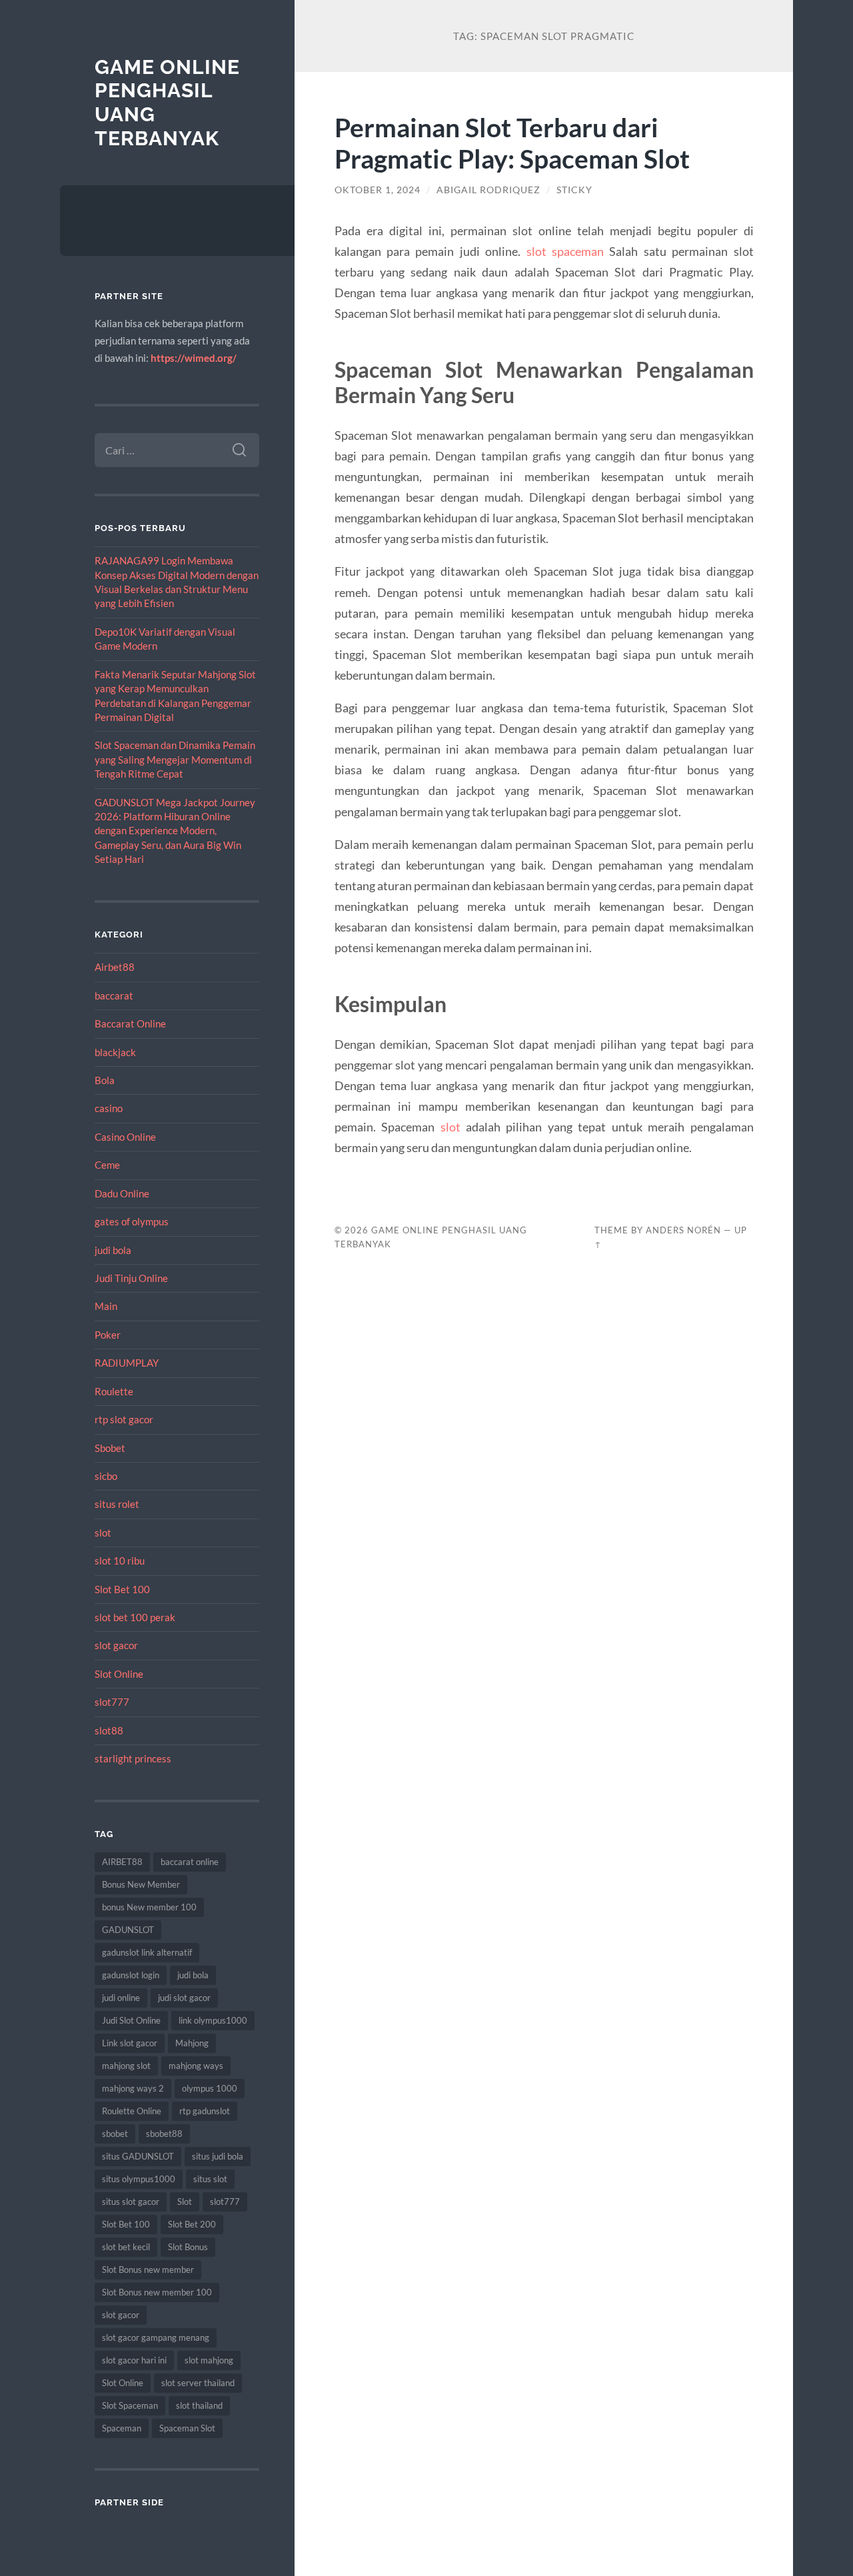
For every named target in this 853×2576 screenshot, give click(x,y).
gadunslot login (131, 1975)
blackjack (115, 1052)
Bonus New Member (141, 1884)
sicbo (106, 1476)
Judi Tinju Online (131, 1278)
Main (106, 1306)
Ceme (107, 1165)
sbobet (115, 2134)
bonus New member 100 (149, 1907)
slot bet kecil (126, 2247)
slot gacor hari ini (134, 2360)
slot (103, 1533)
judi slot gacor (184, 1998)
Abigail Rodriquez (488, 190)
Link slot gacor (130, 2043)
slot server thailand (198, 2383)
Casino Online (125, 1137)
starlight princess (133, 1758)
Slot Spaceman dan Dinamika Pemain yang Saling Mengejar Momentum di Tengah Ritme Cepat (175, 759)
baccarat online (190, 1862)
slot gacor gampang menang (156, 2337)
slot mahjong (209, 2360)
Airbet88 (115, 967)
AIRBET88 (122, 1862)
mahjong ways (196, 2066)
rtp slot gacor (124, 1419)
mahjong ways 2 (133, 2088)
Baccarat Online (130, 1023)
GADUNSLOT (128, 1930)
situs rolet (117, 1504)
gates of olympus (132, 1221)
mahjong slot (126, 2066)
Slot (185, 2202)
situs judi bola (218, 2156)
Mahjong (192, 2043)
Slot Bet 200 (192, 2224)
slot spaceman (565, 251)
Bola (105, 1080)
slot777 (112, 1702)
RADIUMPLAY (127, 1363)
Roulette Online (132, 2111)
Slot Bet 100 (122, 1589)
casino (109, 1108)
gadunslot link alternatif (147, 1952)
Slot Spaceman (130, 2405)
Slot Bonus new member (148, 2269)
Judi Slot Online (131, 2020)
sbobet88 (164, 2134)
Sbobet (110, 1448)
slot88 (109, 1730)
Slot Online (119, 1674)
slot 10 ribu (120, 1561)
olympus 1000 (210, 2088)
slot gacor (116, 1645)
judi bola (113, 1250)
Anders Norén (683, 1230)
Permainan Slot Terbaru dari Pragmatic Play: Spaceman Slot (512, 143)
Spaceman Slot (187, 2428)
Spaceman (122, 2428)
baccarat (114, 995)
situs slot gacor (131, 2202)
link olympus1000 (213, 2020)
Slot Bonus (188, 2247)
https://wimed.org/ (194, 358)
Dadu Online (122, 1193)
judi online (121, 1998)
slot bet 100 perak (135, 1617)
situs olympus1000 (139, 2179)
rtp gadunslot (205, 2111)
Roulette (114, 1391)
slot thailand (199, 2405)
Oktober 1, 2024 (378, 190)
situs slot (210, 2179)
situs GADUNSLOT (138, 2156)
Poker (108, 1335)
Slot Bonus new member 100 (157, 2292)
